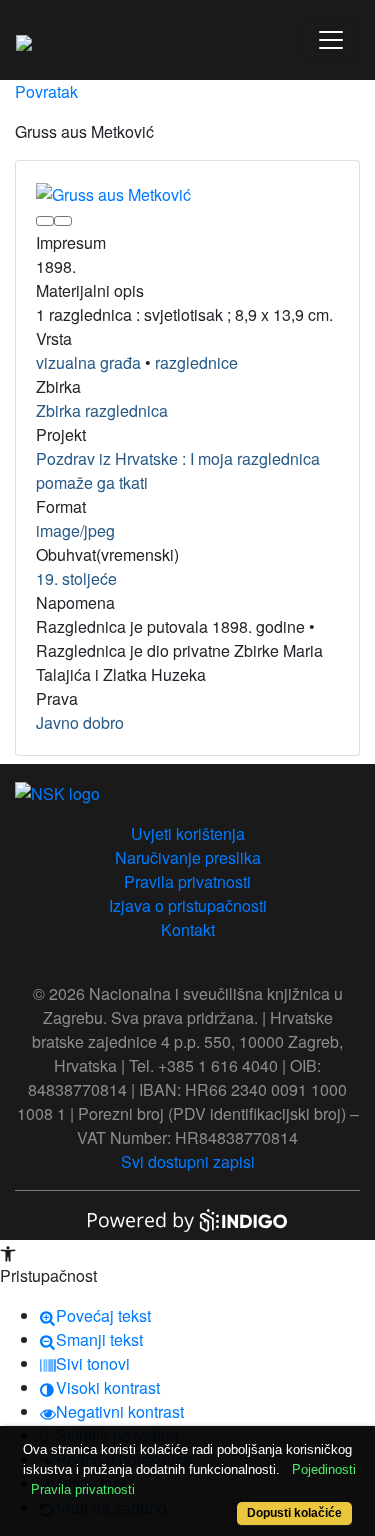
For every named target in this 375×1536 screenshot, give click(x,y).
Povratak (46, 91)
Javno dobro (80, 722)
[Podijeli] (63, 221)
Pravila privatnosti (187, 881)
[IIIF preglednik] (45, 221)
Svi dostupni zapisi (188, 1161)
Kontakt (188, 929)
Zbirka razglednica (102, 410)
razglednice (196, 362)
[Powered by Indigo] (188, 1218)
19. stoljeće (76, 578)
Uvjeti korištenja (188, 833)
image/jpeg (75, 530)
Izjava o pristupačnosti (188, 905)
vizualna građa (88, 362)
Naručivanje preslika (188, 857)
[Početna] (24, 40)
